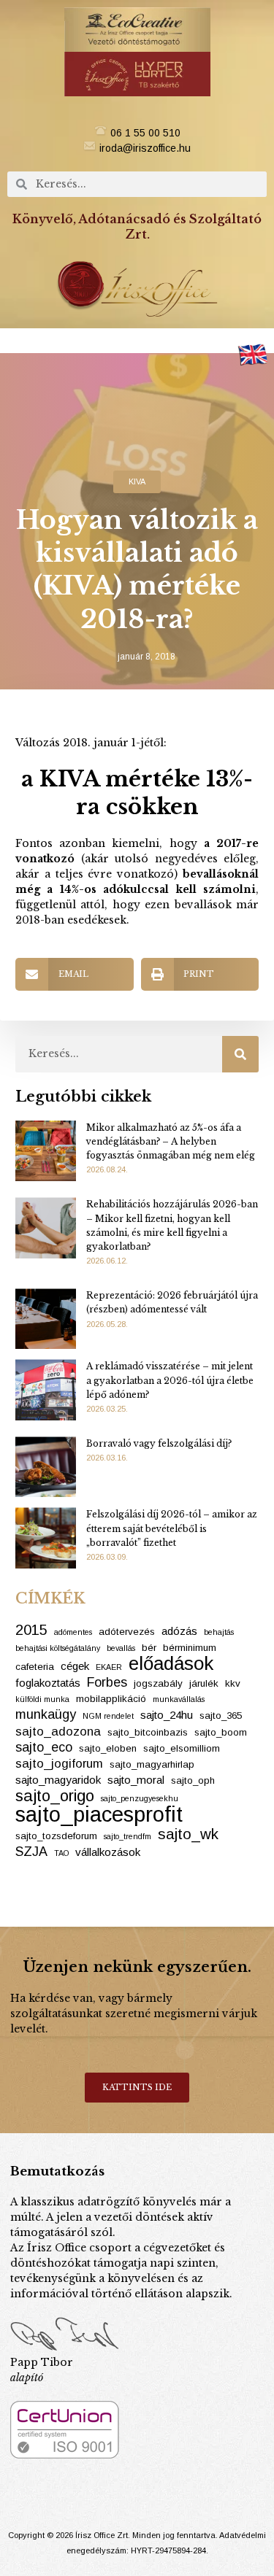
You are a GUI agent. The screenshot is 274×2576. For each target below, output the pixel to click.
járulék (204, 1683)
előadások (171, 1664)
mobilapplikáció (111, 1699)
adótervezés (127, 1632)
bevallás (121, 1648)
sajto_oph (193, 1780)
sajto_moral (136, 1780)
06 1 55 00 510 (145, 133)
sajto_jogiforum (59, 1764)
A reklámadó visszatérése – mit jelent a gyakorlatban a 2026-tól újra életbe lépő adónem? (170, 1380)
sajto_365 (221, 1716)
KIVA (137, 481)
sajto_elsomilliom (182, 1748)
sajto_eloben (108, 1748)
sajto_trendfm (128, 1836)
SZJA (31, 1852)
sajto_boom (221, 1732)
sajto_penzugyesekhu (140, 1798)
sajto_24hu (167, 1715)
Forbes (107, 1682)
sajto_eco (44, 1747)
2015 (31, 1630)
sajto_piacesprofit (99, 1814)
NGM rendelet (108, 1716)
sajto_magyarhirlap (152, 1764)
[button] (137, 341)
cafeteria (35, 1667)
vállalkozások (108, 1852)
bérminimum (190, 1648)
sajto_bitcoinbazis (148, 1732)
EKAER (109, 1667)
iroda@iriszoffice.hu (145, 148)
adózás (179, 1631)
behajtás (219, 1632)
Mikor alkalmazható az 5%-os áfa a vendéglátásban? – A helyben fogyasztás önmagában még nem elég (171, 1141)
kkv (233, 1683)
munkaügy (46, 1714)
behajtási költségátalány (58, 1648)
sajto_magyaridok (58, 1780)
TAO (61, 1853)
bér (149, 1648)
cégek (75, 1666)
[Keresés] (240, 1054)
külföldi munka (42, 1699)
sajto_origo (55, 1796)
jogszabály (158, 1683)
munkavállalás (179, 1699)
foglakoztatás (48, 1683)
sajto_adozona (58, 1732)
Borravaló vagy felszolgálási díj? (159, 1443)
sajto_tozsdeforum (56, 1836)
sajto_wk (188, 1834)
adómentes (73, 1632)
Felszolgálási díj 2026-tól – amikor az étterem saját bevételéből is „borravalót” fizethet (172, 1528)
